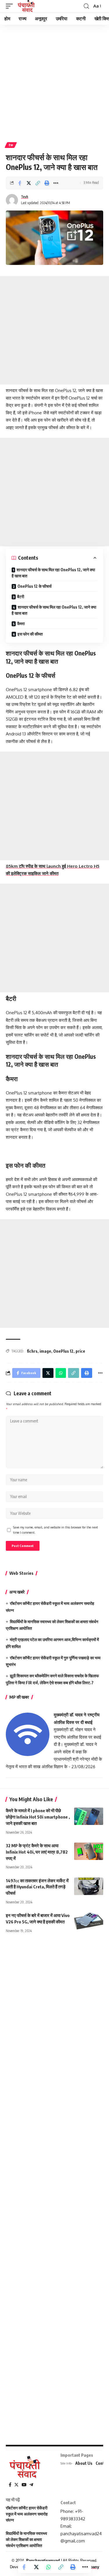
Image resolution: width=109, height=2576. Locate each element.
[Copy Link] (38, 183)
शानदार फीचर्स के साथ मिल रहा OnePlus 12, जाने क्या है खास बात (53, 573)
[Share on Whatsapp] (49, 2567)
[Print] (47, 183)
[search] (86, 6)
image (45, 1351)
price (80, 1351)
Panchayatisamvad (43, 2561)
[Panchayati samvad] (27, 6)
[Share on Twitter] (29, 183)
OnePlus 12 (63, 1351)
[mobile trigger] (11, 6)
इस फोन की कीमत (30, 634)
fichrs (32, 1351)
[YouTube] (24, 2485)
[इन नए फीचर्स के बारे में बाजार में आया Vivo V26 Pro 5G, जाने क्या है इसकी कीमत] (89, 1921)
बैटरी (21, 597)
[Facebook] (10, 2485)
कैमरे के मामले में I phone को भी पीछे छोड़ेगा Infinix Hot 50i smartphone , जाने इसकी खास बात (38, 1817)
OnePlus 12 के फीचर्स (34, 586)
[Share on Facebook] (20, 183)
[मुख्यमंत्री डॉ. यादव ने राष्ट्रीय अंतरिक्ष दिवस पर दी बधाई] (28, 1734)
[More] (56, 183)
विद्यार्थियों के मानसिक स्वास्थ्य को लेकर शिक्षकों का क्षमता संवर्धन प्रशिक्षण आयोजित (26, 2539)
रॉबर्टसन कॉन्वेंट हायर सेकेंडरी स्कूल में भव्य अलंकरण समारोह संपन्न (27, 2514)
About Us (84, 2463)
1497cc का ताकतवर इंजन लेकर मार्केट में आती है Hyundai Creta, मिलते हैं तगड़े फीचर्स (37, 1887)
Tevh (25, 197)
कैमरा (21, 624)
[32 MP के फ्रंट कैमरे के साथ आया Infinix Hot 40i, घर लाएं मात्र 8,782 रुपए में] (89, 1851)
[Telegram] (31, 2485)
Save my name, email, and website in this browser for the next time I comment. (56, 1530)
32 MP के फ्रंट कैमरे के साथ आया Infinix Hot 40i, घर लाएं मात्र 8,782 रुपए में (37, 1852)
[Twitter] (16, 2485)
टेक (11, 145)
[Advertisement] (54, 81)
